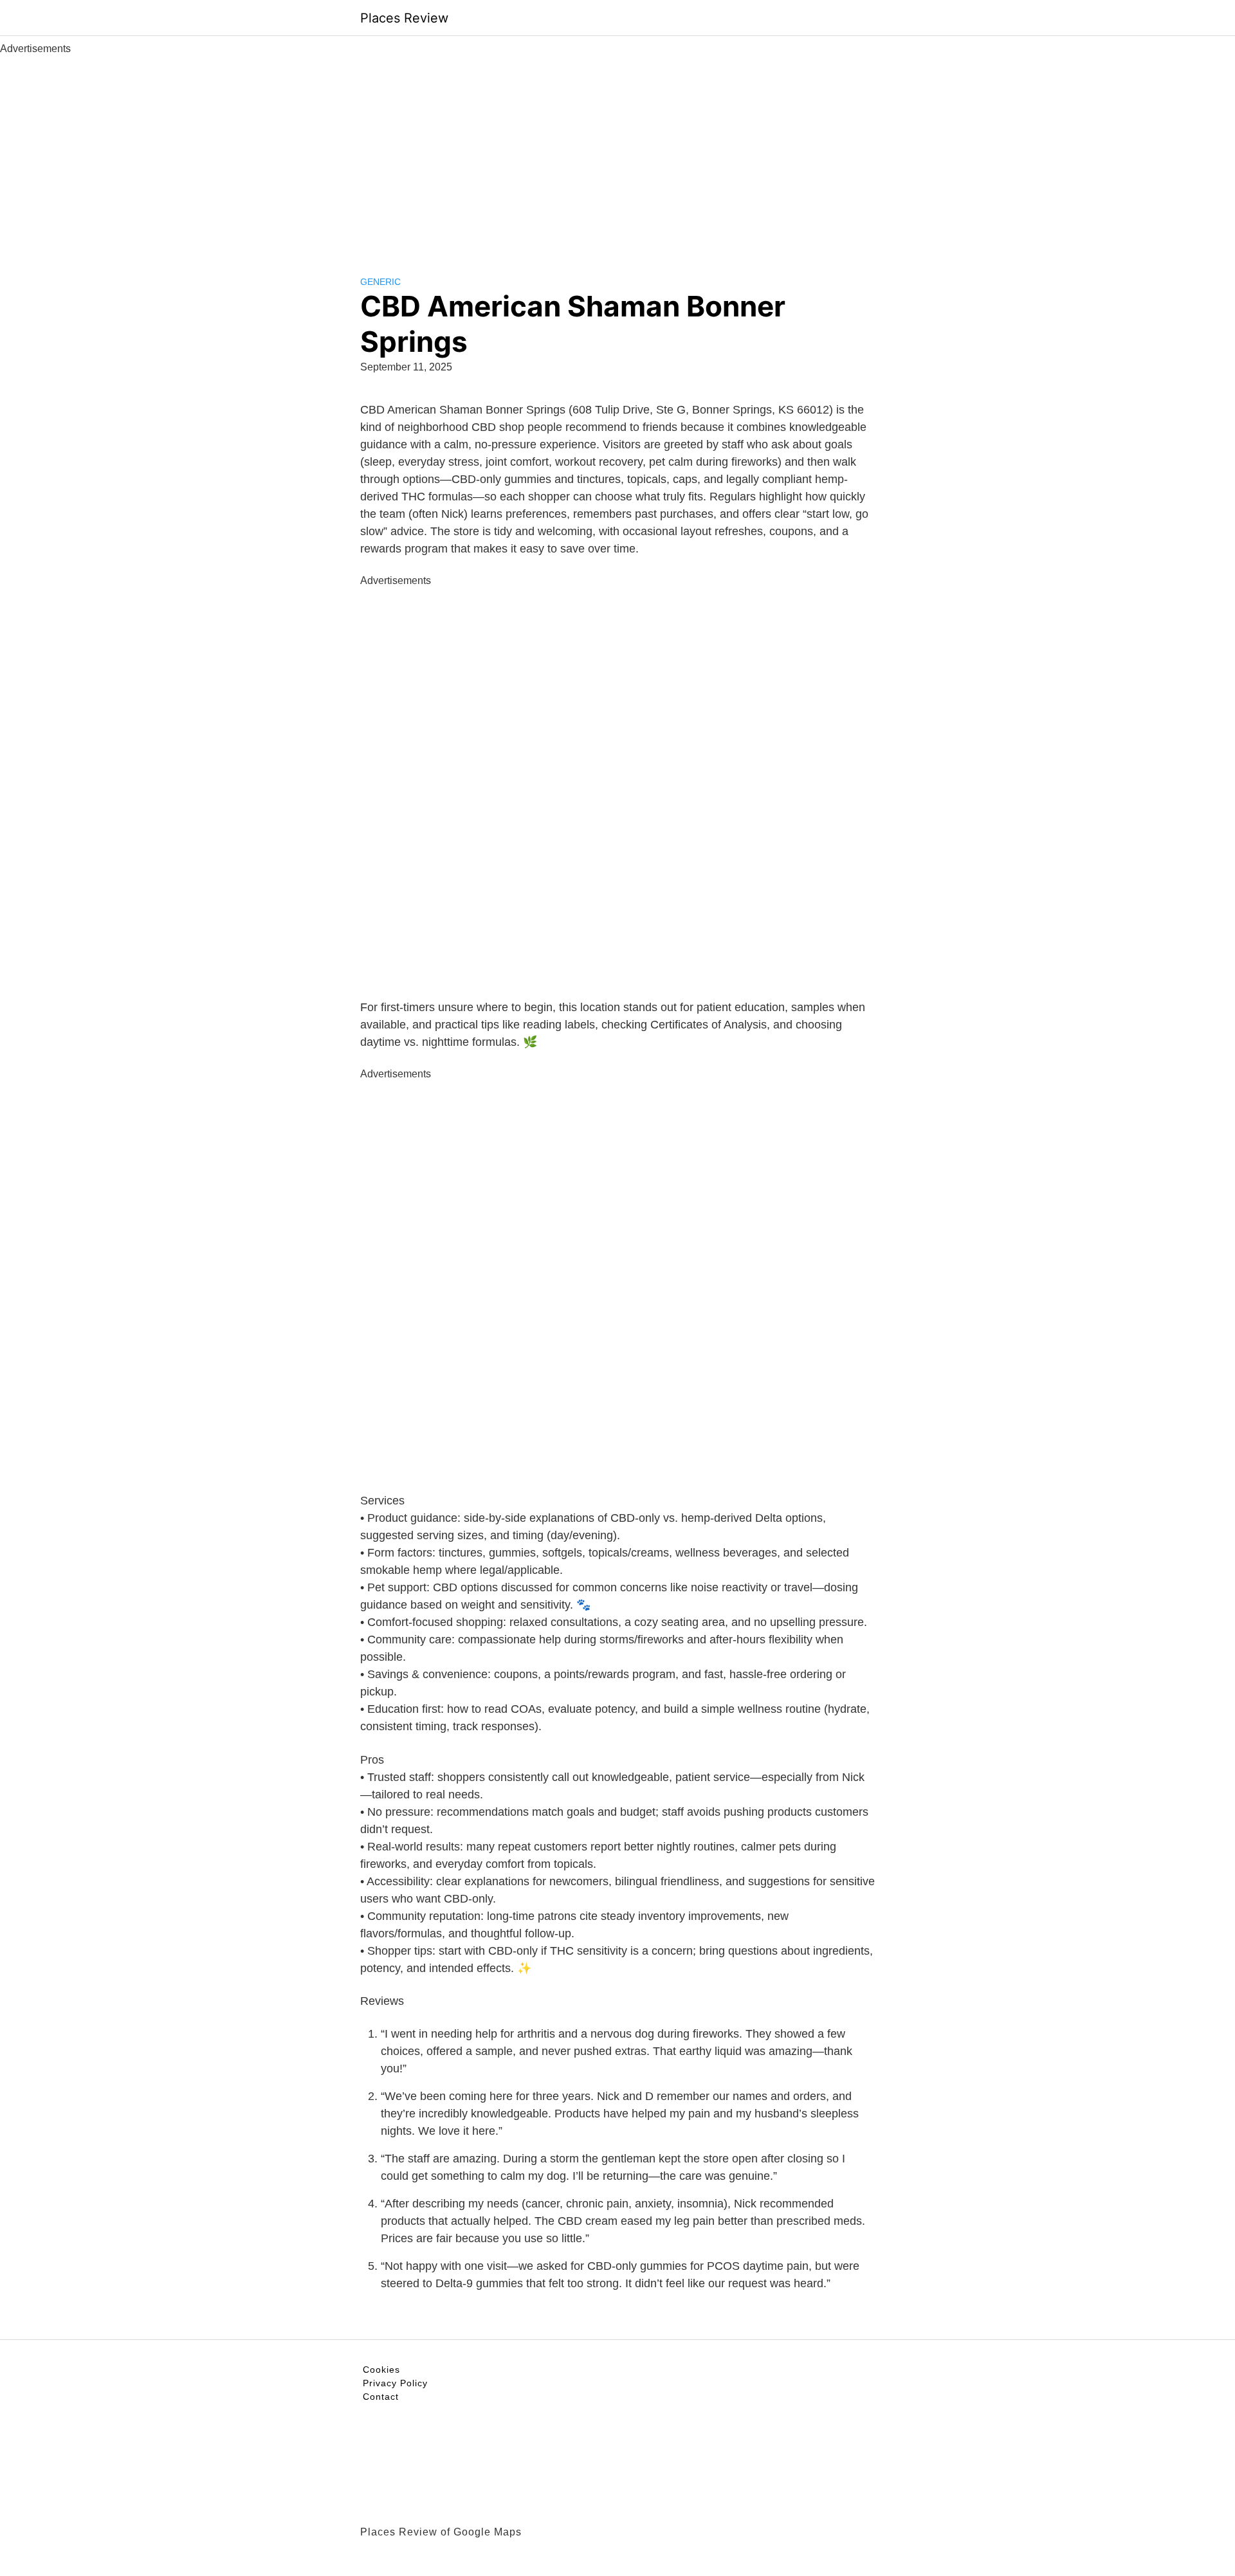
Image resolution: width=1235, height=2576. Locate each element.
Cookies (381, 2370)
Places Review (404, 18)
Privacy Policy (395, 2383)
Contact (381, 2397)
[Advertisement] (617, 153)
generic (380, 282)
